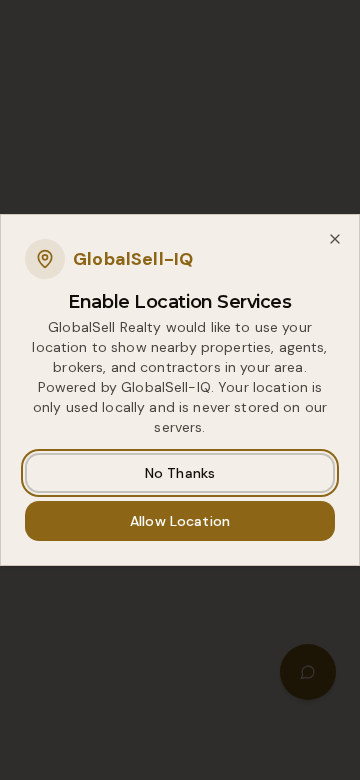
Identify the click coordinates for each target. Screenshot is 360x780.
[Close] (335, 239)
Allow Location (180, 521)
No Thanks (180, 473)
